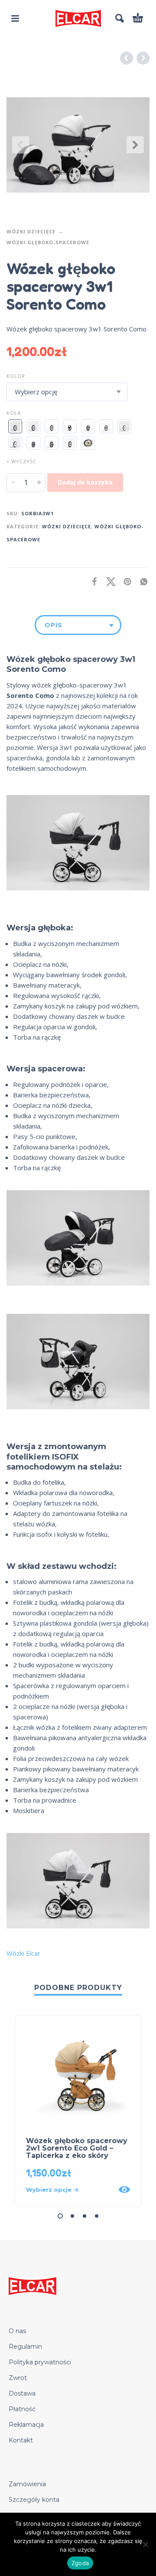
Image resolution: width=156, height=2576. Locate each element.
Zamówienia (27, 2484)
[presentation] (21, 145)
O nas (17, 2331)
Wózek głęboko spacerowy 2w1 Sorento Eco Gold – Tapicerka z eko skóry (77, 2148)
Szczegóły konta (34, 2500)
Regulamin (25, 2347)
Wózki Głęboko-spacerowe (48, 242)
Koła (14, 413)
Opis (54, 625)
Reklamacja (26, 2425)
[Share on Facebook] (92, 581)
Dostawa (22, 2393)
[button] (15, 18)
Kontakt (21, 2440)
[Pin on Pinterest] (125, 581)
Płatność (22, 2409)
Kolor (16, 376)
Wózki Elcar (23, 1953)
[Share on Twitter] (108, 581)
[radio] (15, 426)
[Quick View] (124, 2190)
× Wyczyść (21, 461)
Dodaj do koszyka (85, 482)
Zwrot (18, 2378)
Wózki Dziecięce (31, 231)
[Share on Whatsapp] (141, 581)
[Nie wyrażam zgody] (145, 2544)
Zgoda (80, 2563)
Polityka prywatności (40, 2362)
